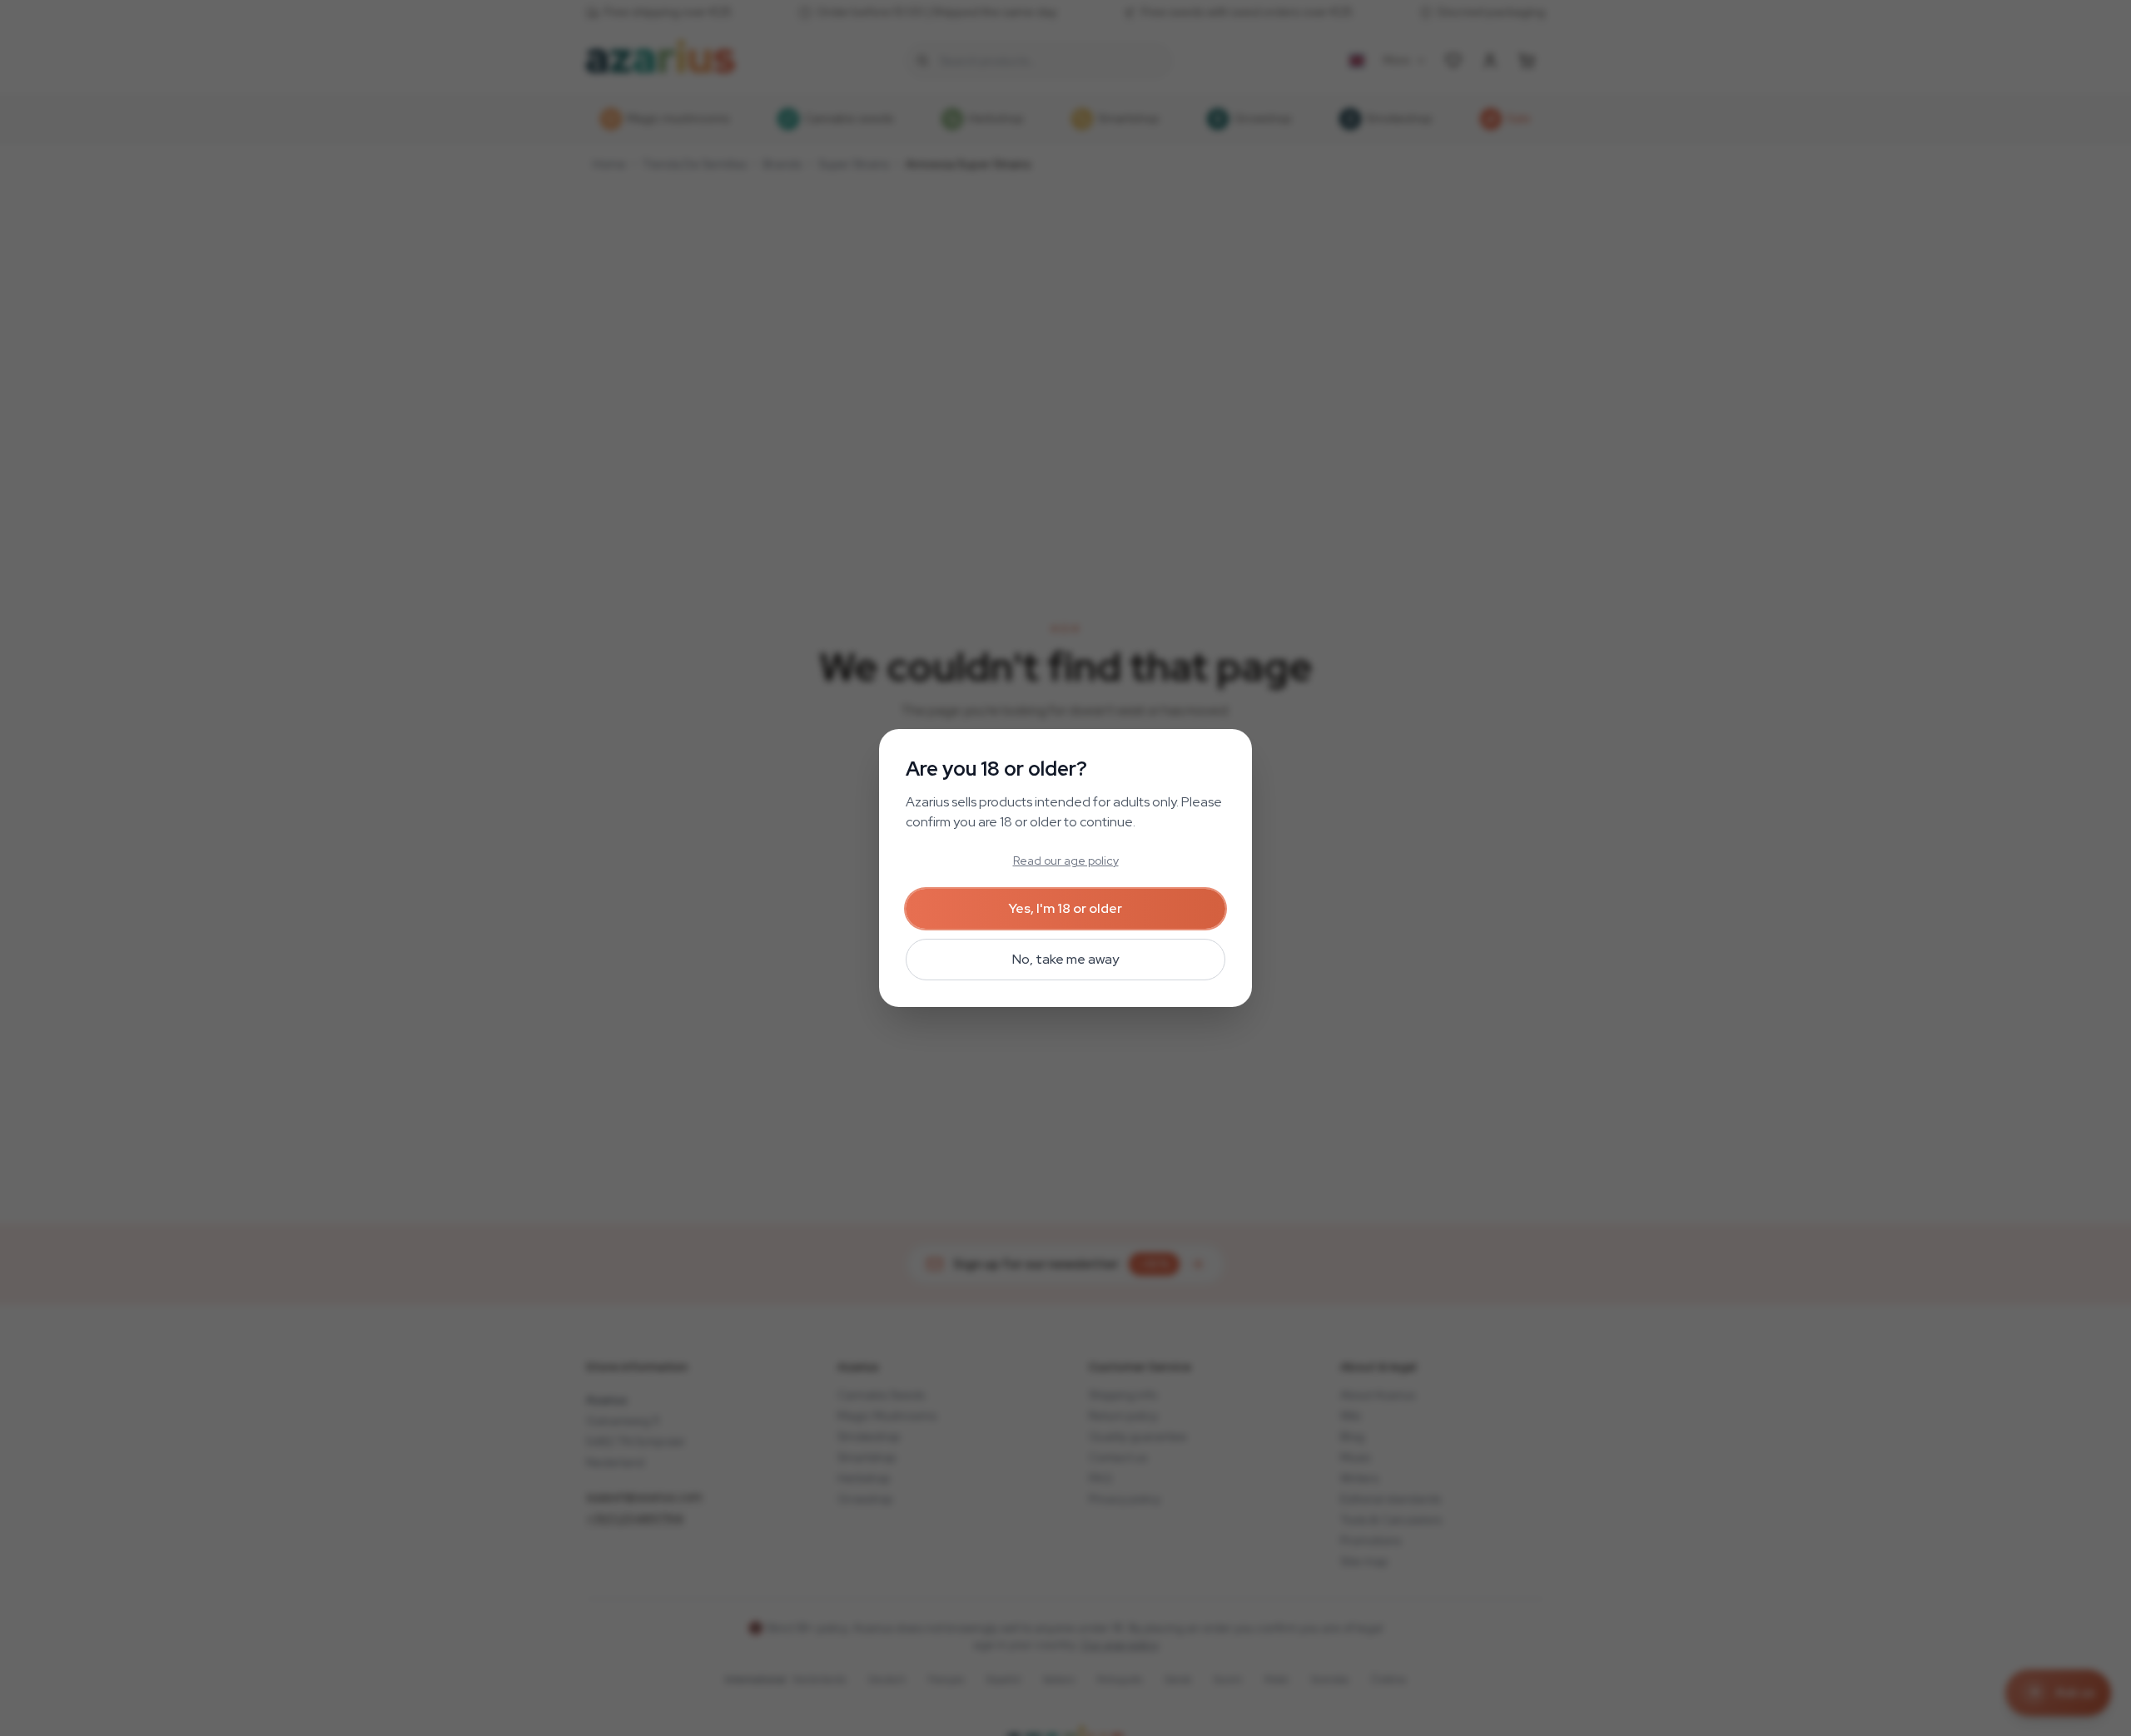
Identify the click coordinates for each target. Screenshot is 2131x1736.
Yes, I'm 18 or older (1065, 908)
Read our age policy (1066, 861)
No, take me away (1065, 959)
